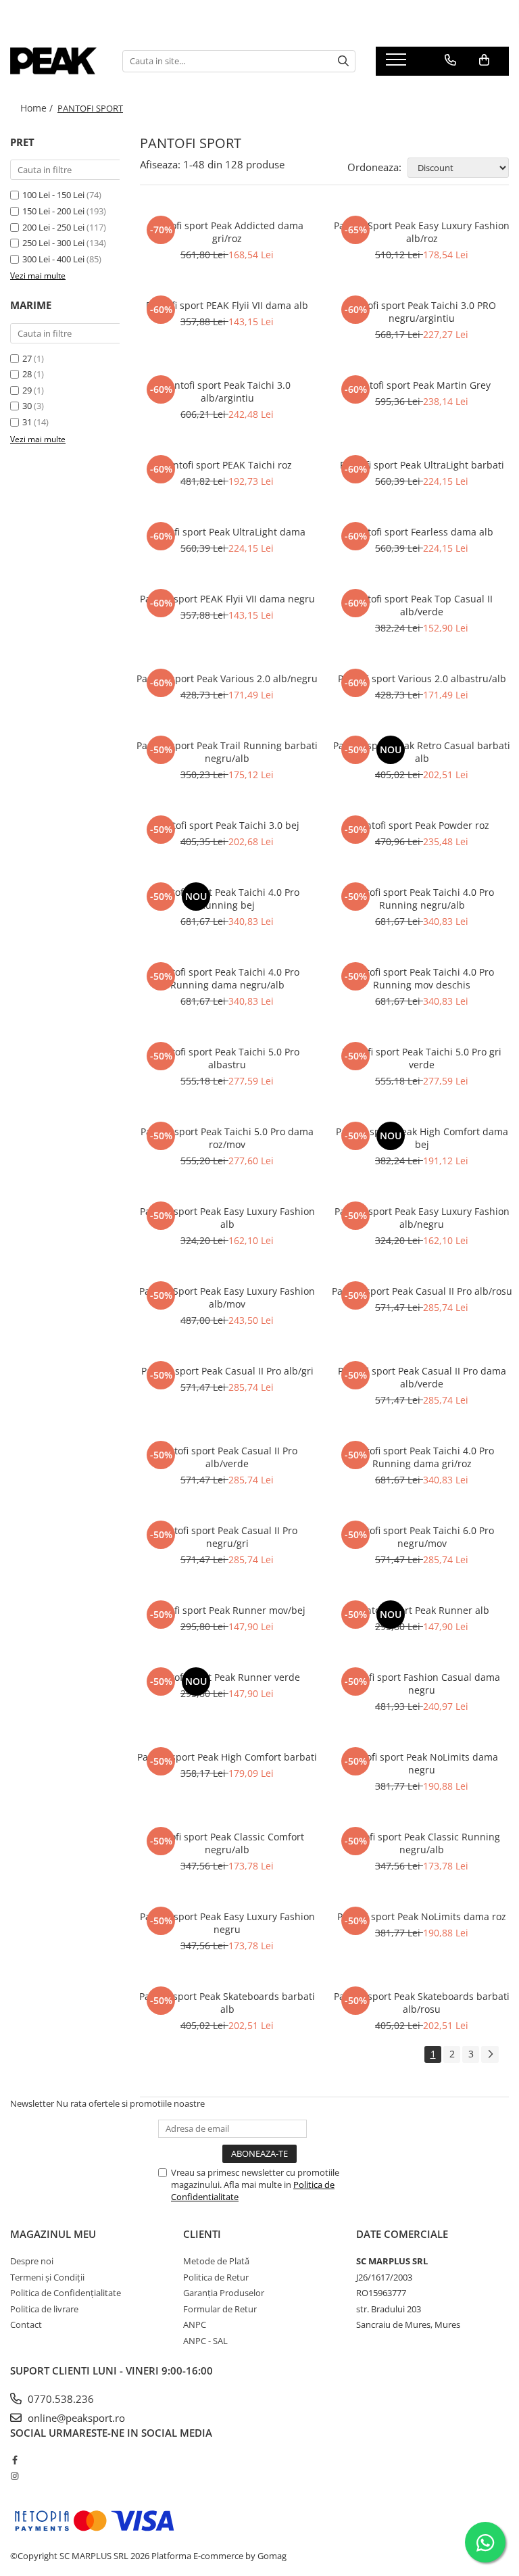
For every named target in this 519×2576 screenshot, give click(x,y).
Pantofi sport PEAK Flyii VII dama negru (227, 599)
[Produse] (398, 64)
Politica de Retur (216, 2277)
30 (27, 406)
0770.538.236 (59, 2399)
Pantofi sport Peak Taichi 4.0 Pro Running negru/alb (422, 899)
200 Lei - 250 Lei (53, 227)
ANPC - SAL (205, 2341)
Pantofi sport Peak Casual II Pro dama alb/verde (422, 1377)
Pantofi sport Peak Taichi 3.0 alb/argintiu (227, 391)
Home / (38, 108)
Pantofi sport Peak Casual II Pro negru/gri (227, 1537)
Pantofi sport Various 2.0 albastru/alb (422, 678)
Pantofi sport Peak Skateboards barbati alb (227, 2003)
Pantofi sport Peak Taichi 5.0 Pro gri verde (422, 1058)
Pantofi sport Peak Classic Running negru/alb (422, 1843)
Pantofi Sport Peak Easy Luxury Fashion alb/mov (227, 1297)
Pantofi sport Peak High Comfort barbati (227, 1757)
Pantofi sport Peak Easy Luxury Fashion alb (227, 1218)
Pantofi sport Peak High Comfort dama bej (422, 1138)
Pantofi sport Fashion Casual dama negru (422, 1684)
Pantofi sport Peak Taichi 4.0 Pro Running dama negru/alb (227, 978)
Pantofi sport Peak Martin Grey (422, 385)
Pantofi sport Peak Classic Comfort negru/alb (227, 1843)
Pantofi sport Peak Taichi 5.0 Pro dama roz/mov (227, 1138)
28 (27, 374)
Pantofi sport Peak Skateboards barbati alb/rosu (422, 2003)
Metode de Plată (216, 2261)
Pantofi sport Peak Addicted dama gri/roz (227, 232)
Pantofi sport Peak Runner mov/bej (227, 1610)
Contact (26, 2324)
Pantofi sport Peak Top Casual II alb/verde (422, 605)
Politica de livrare (44, 2309)
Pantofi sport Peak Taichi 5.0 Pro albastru (227, 1058)
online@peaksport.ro (75, 2418)
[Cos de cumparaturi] (484, 60)
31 (27, 422)
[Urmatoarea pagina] (490, 2054)
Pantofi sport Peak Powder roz (422, 825)
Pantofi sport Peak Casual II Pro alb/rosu (422, 1291)
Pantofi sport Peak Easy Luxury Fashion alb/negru (422, 1218)
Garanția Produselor (224, 2293)
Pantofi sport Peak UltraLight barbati (422, 465)
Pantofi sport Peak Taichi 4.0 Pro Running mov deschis (422, 978)
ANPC (195, 2324)
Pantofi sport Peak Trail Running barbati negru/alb (227, 752)
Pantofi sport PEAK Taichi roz (227, 465)
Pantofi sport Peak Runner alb (422, 1610)
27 (27, 358)
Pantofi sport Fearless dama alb (422, 532)
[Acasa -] (56, 61)
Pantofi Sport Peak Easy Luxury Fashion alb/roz (422, 232)
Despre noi (32, 2261)
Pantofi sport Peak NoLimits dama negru (422, 1763)
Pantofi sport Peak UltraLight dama (227, 532)
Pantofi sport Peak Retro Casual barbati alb (422, 752)
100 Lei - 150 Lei (53, 195)
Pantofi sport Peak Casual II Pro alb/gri (227, 1371)
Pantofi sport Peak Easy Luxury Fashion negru (227, 1923)
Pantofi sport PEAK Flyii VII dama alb (227, 305)
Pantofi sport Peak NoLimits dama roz (422, 1916)
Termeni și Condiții (47, 2277)
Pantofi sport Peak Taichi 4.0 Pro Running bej (227, 899)
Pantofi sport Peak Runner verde (227, 1677)
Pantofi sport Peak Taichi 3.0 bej (227, 825)
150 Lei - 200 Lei (53, 211)
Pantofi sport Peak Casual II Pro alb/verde (227, 1457)
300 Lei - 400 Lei (53, 259)
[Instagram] (15, 2476)
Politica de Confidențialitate (66, 2293)
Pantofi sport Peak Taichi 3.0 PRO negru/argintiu (422, 312)
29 (27, 390)
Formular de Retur (220, 2309)
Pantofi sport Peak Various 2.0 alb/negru (227, 678)
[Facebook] (15, 2460)
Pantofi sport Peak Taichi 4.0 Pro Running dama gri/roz (422, 1457)
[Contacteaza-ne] (450, 60)
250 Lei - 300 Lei (53, 243)
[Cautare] (343, 61)
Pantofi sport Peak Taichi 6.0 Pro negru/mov (422, 1537)
